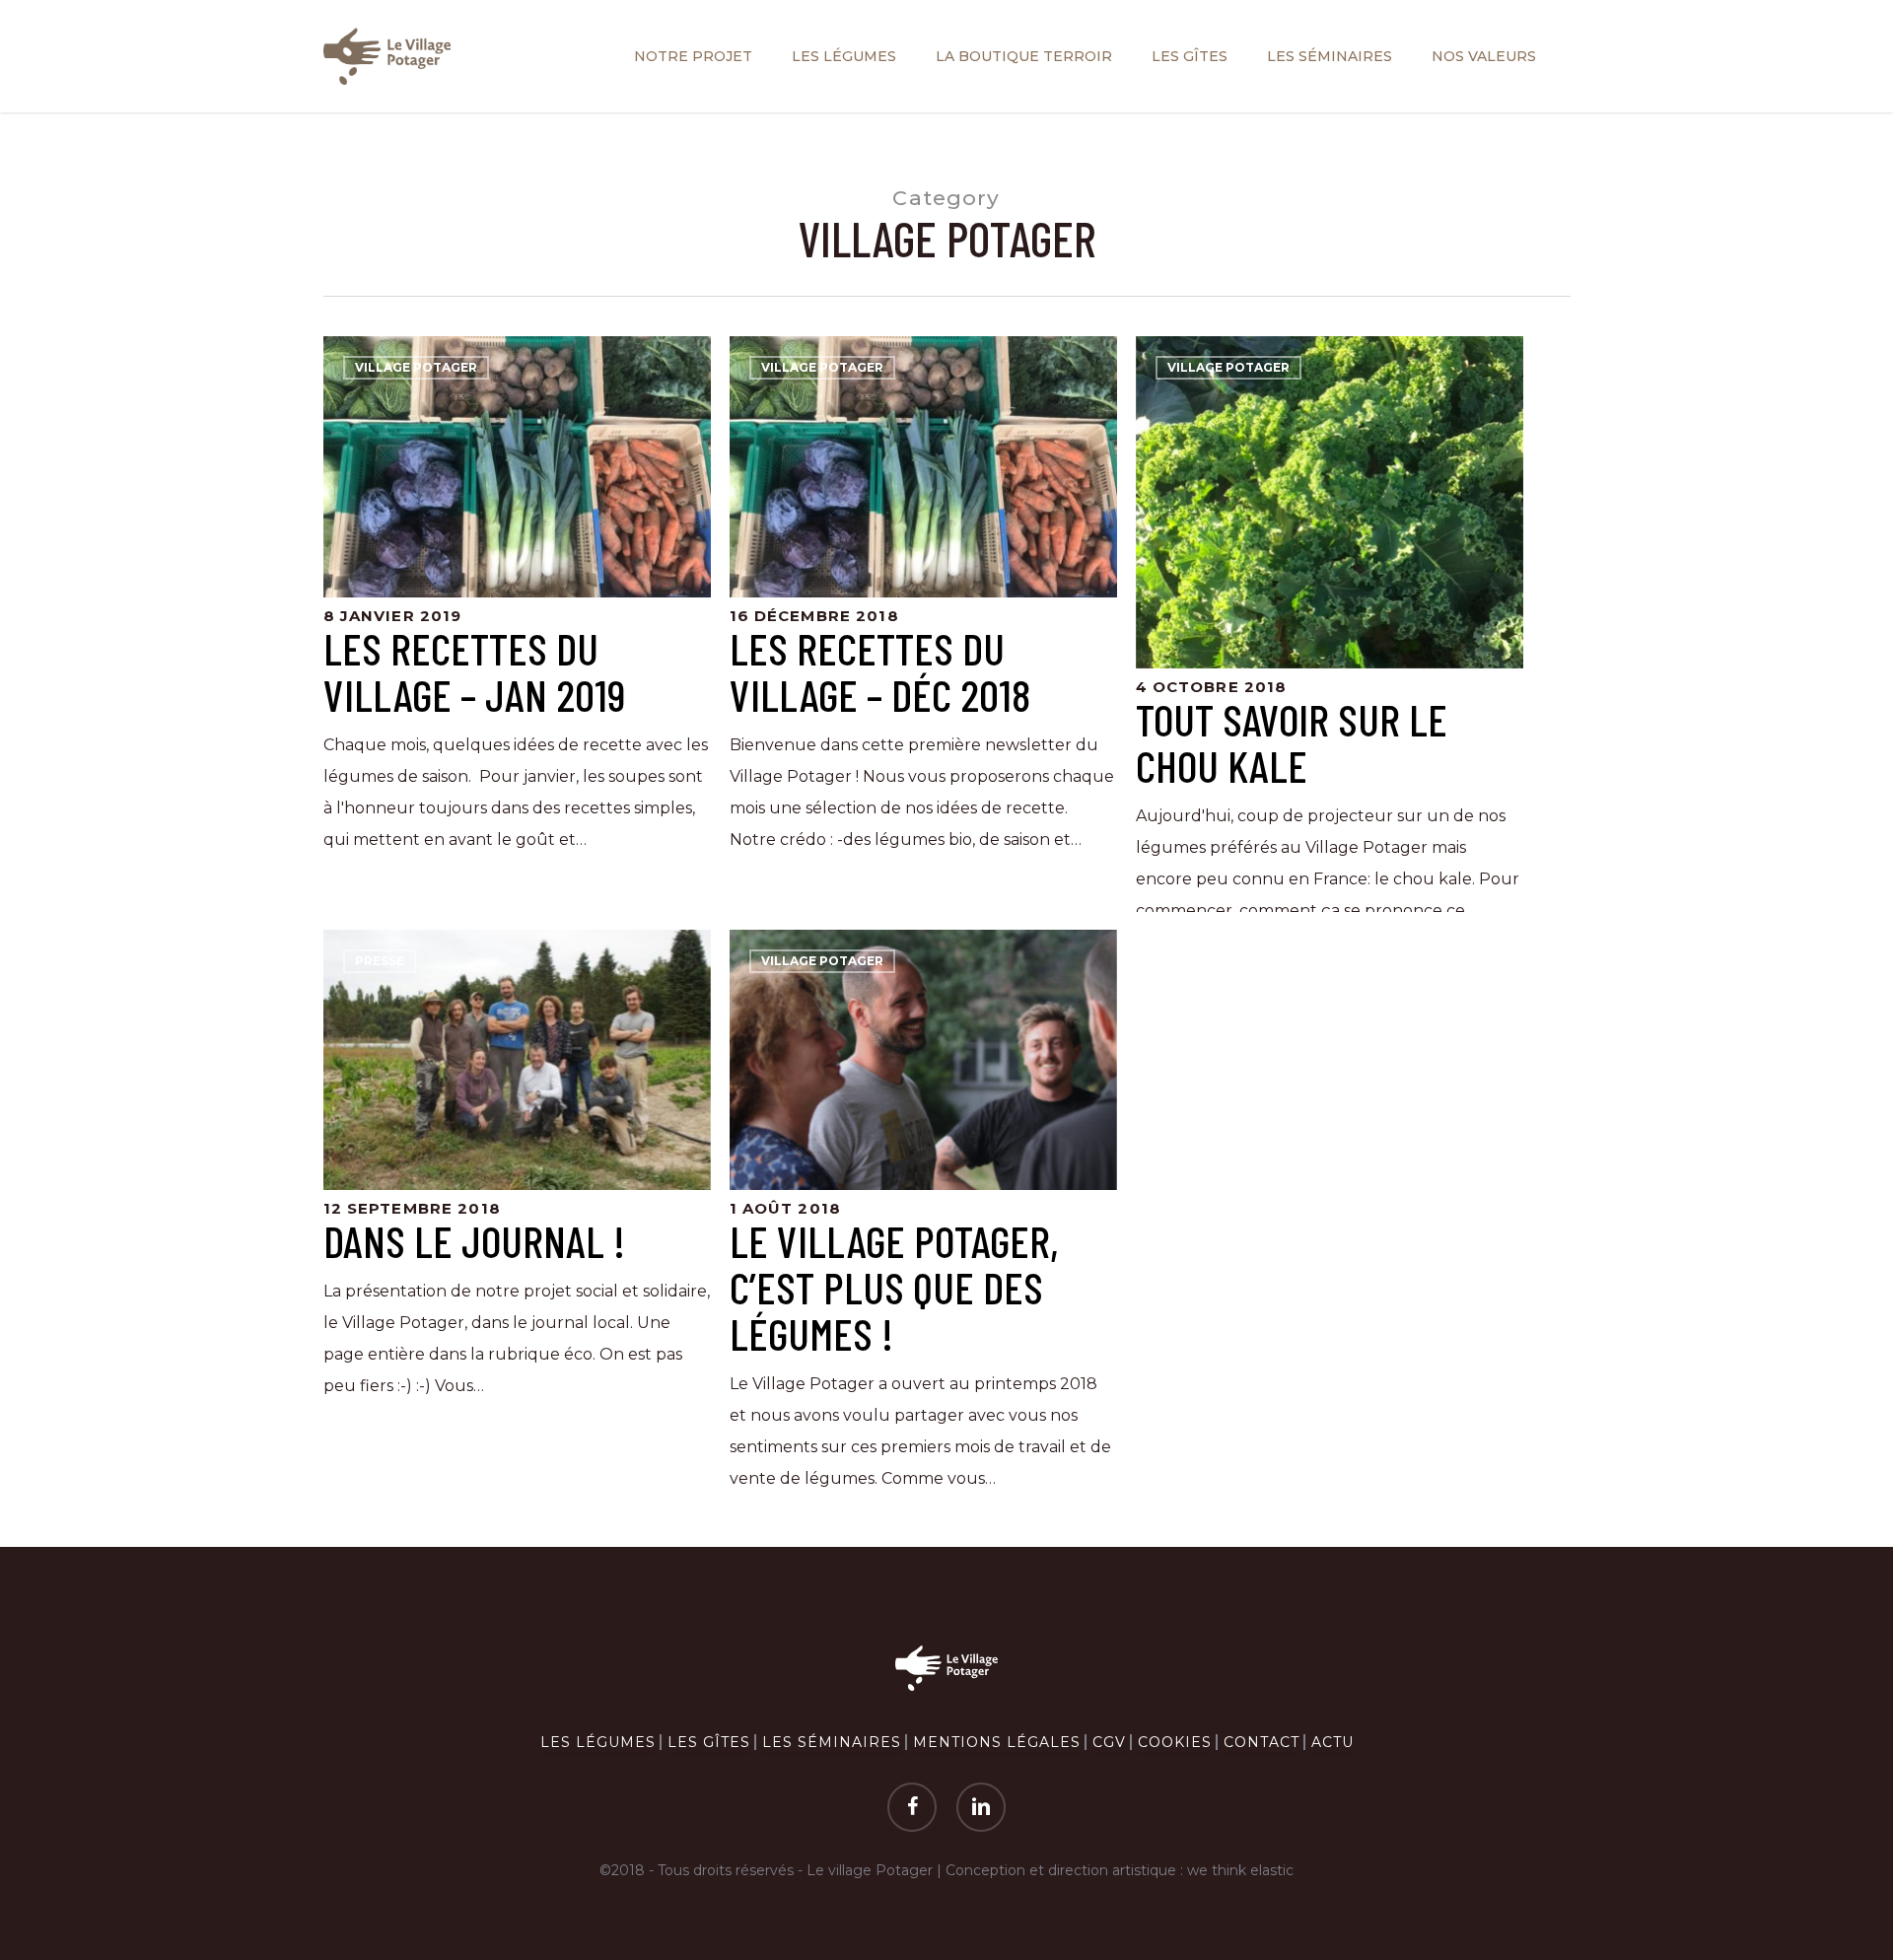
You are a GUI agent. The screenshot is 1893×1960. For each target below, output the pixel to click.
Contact (1262, 1742)
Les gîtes (709, 1742)
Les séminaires (832, 1742)
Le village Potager (870, 1870)
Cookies (1175, 1742)
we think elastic (1240, 1870)
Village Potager (416, 367)
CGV (1109, 1742)
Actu (1332, 1742)
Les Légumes (598, 1742)
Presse (380, 961)
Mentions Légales (997, 1742)
